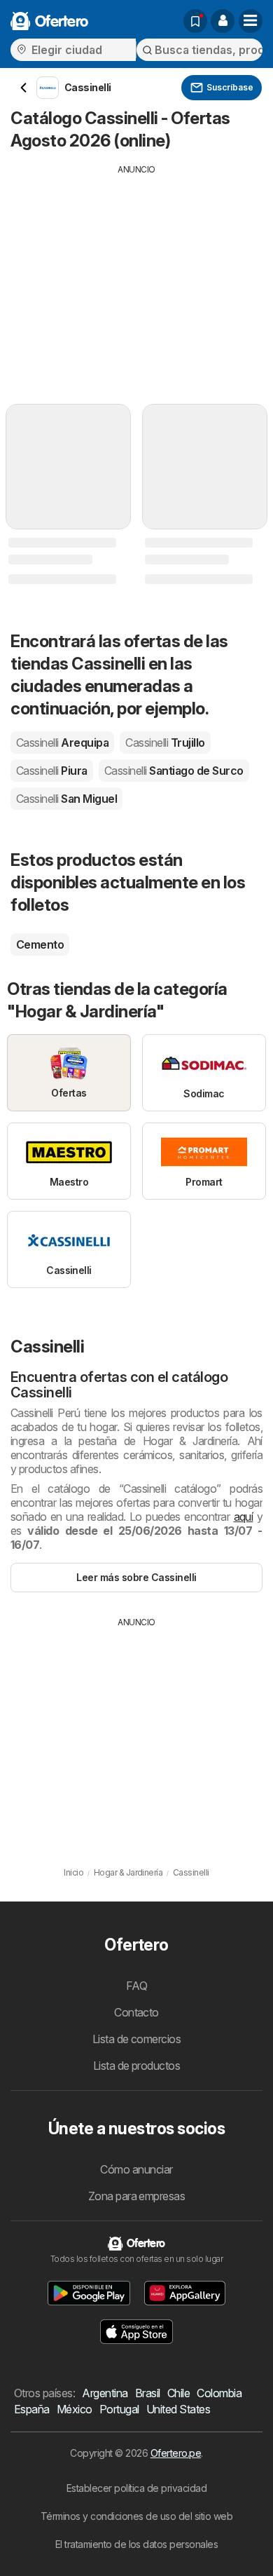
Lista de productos (137, 2066)
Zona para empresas (137, 2196)
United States (178, 2409)
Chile (178, 2393)
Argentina (105, 2393)
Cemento (40, 944)
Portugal (119, 2409)
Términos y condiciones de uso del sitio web (136, 2516)
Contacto (136, 2012)
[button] (223, 21)
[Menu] (251, 21)
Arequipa (62, 743)
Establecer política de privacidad (136, 2488)
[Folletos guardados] (195, 21)
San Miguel (66, 799)
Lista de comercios (137, 2039)
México (75, 2409)
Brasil (148, 2393)
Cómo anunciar (136, 2169)
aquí (244, 1517)
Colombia (219, 2393)
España (32, 2409)
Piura (52, 771)
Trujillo (165, 743)
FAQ (136, 1986)
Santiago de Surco (174, 771)
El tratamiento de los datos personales (137, 2544)
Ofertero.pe (176, 2453)
